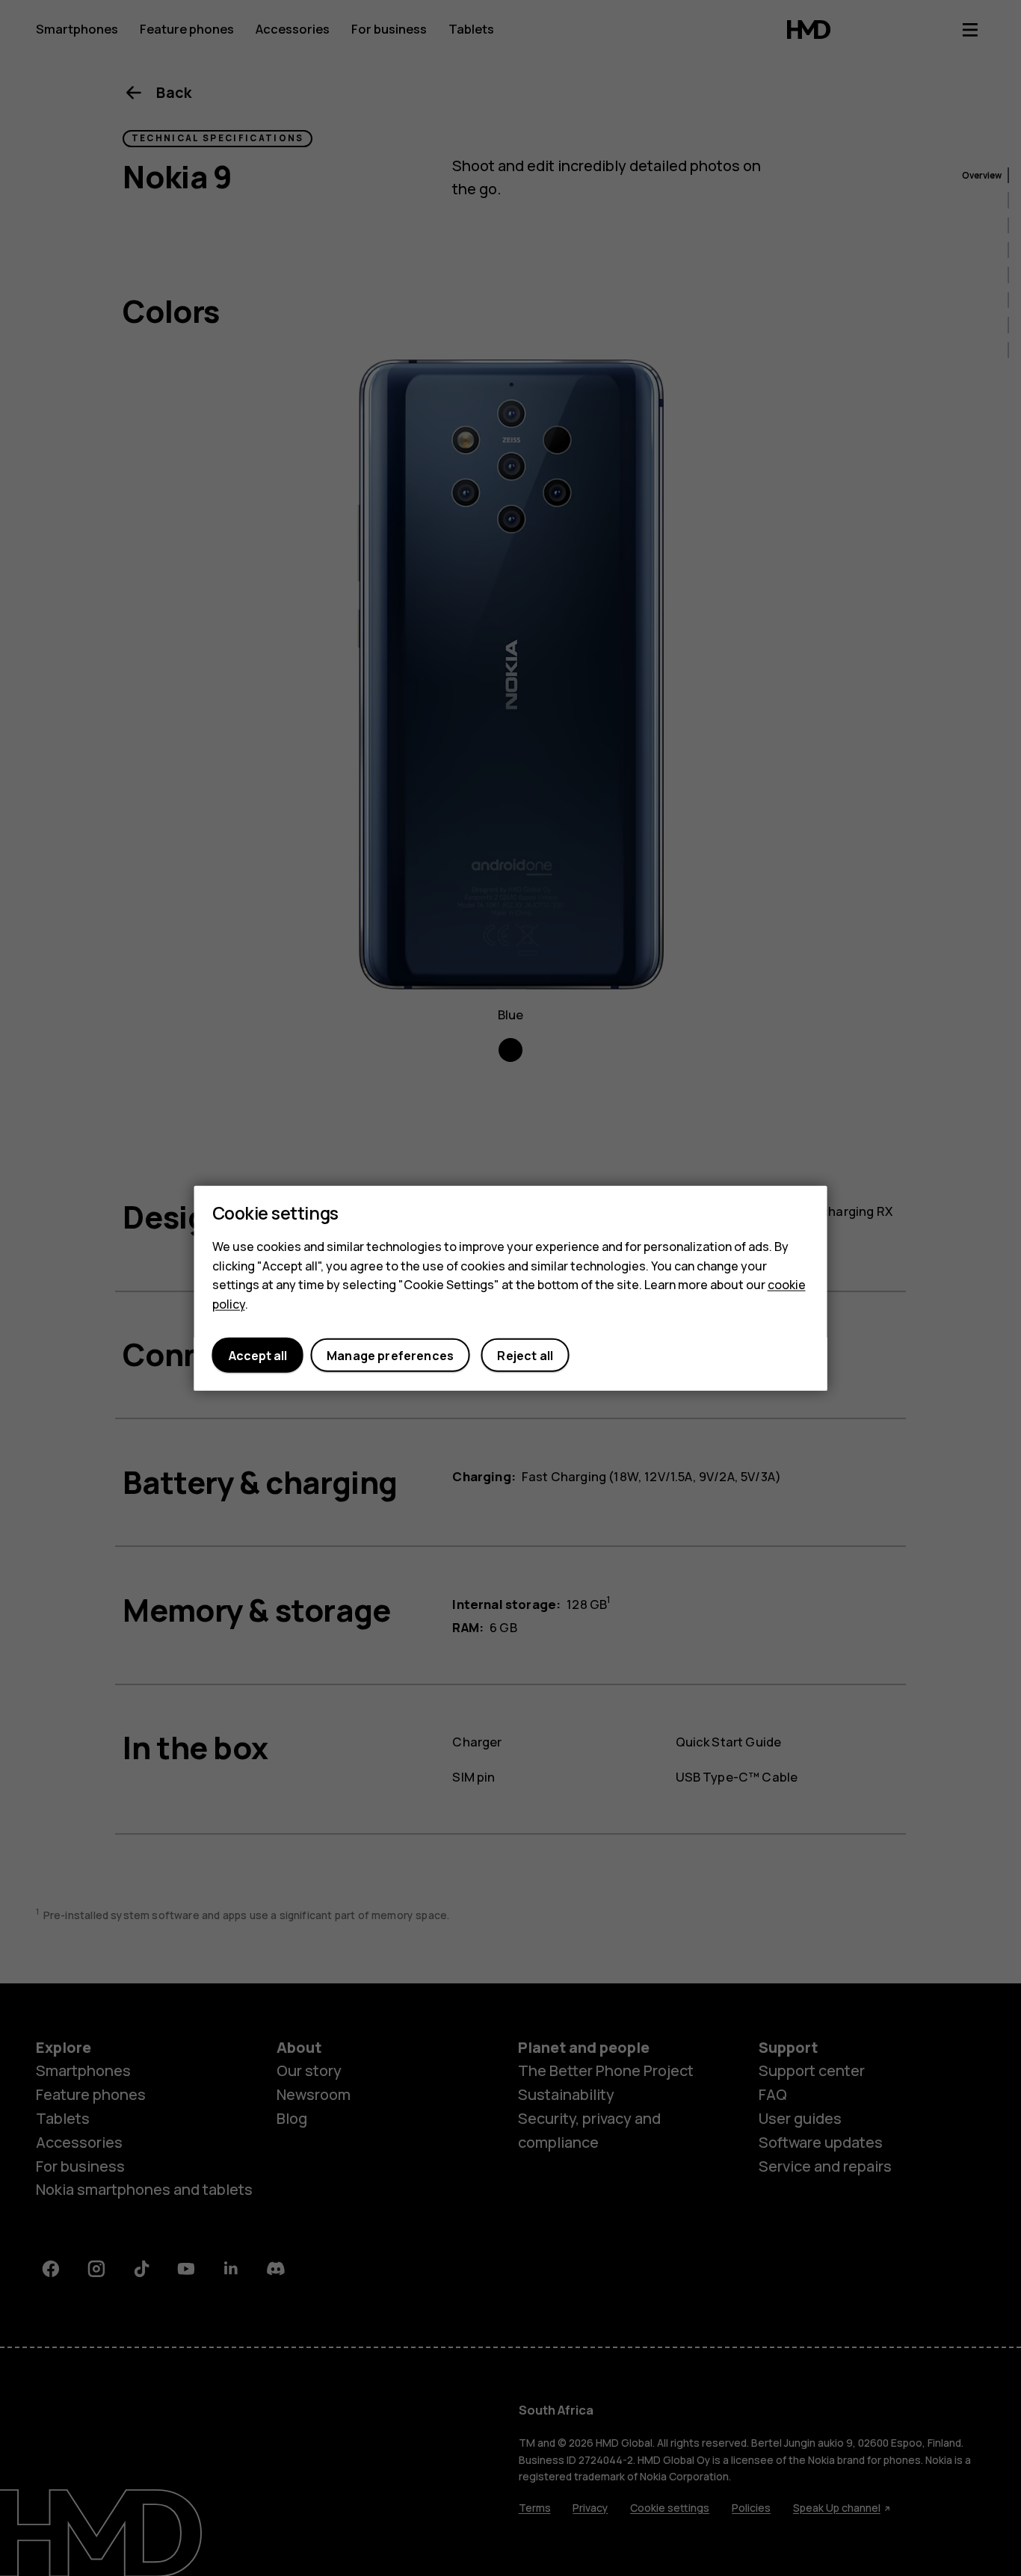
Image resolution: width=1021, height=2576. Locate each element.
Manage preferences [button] (390, 1355)
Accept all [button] (258, 1355)
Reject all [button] (525, 1355)
